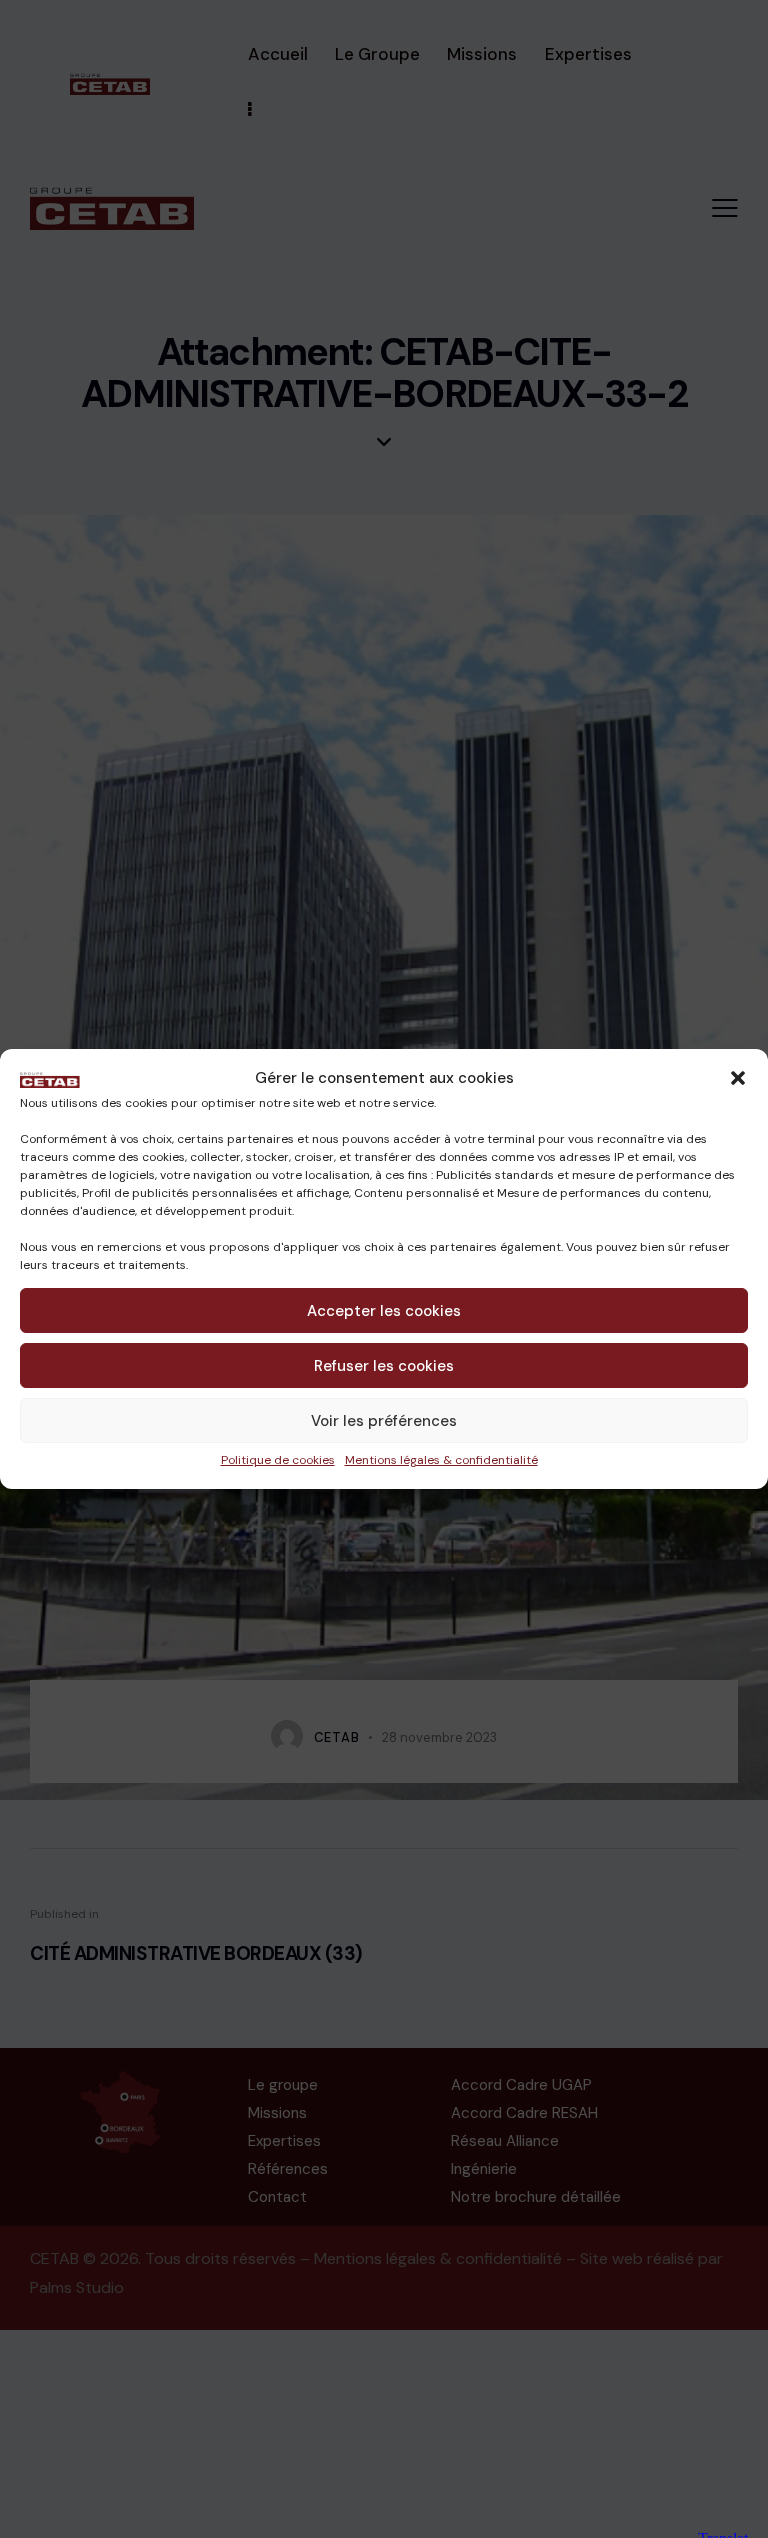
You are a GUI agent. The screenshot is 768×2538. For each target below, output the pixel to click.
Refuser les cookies (384, 1366)
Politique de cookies (278, 1460)
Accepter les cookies (384, 1311)
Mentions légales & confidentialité (441, 1460)
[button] (738, 1078)
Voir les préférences (384, 1421)
